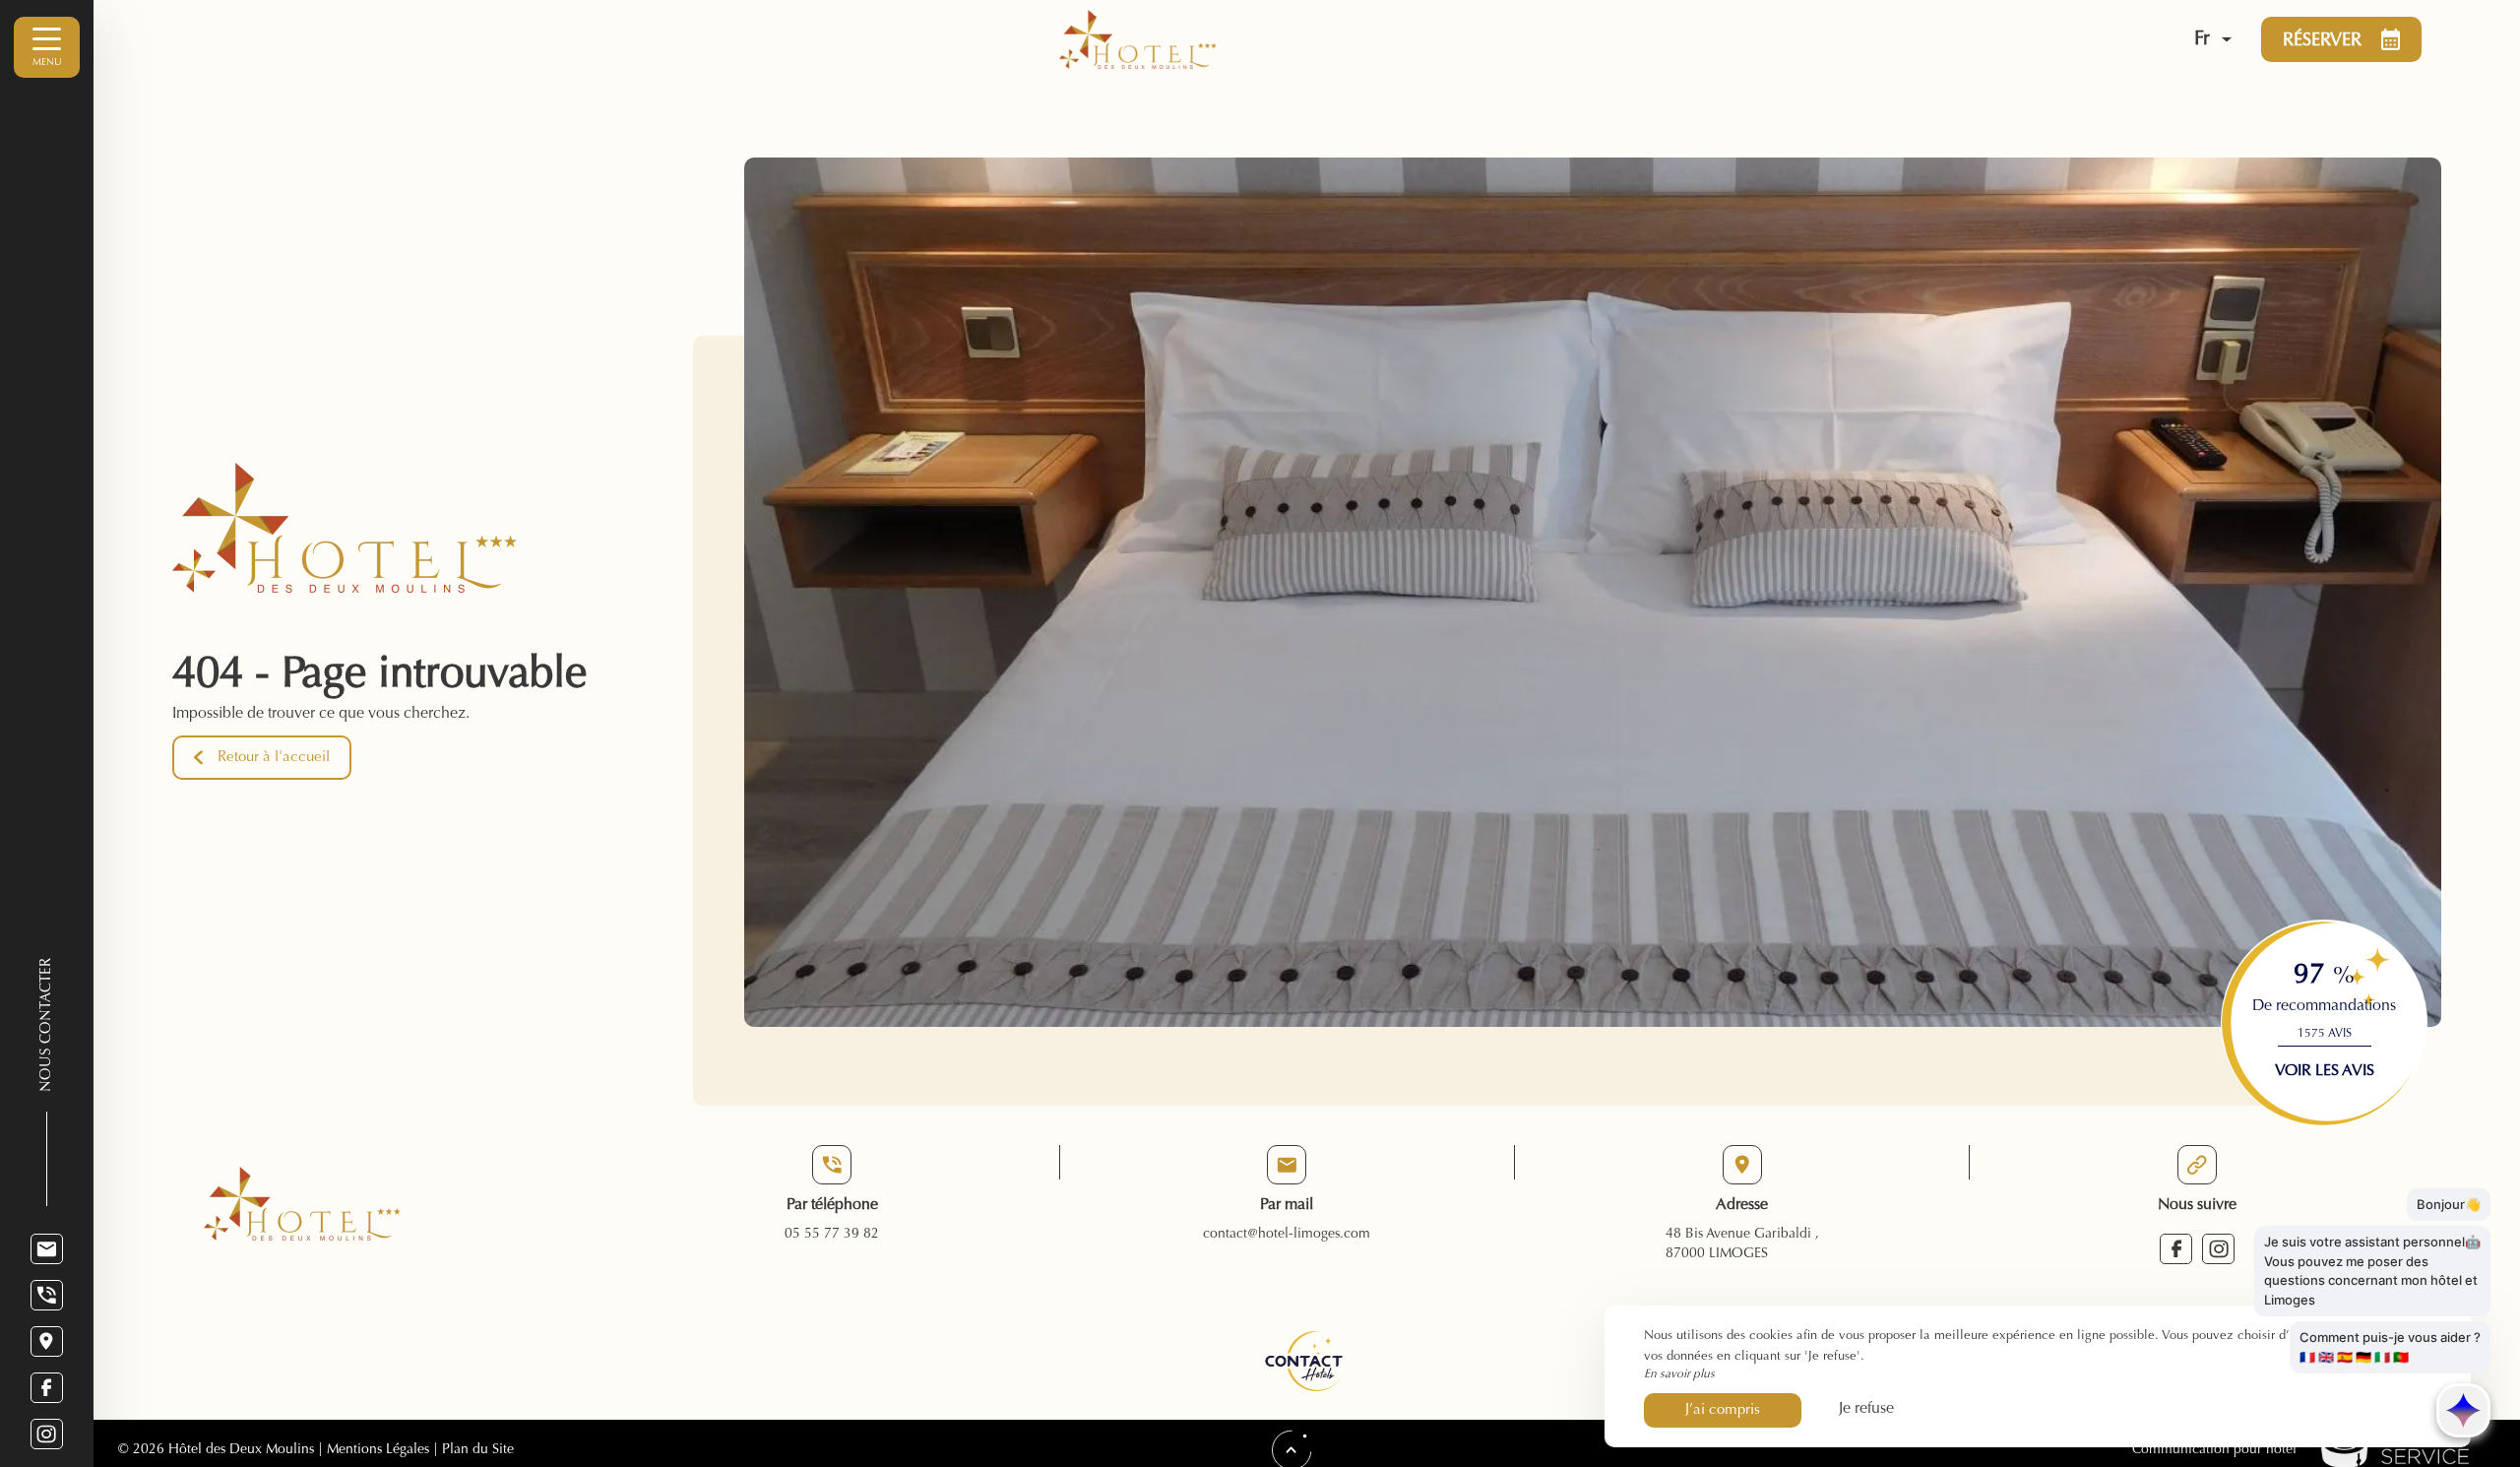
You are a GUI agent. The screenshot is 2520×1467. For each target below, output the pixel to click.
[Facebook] (47, 1388)
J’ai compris (1723, 1410)
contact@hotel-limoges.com (1287, 1235)
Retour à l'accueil (274, 758)
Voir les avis (2325, 1071)
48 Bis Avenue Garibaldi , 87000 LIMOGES (1742, 1244)
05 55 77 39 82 (832, 1235)
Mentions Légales (378, 1450)
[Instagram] (47, 1434)
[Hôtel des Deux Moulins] (1586, 39)
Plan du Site (476, 1450)
